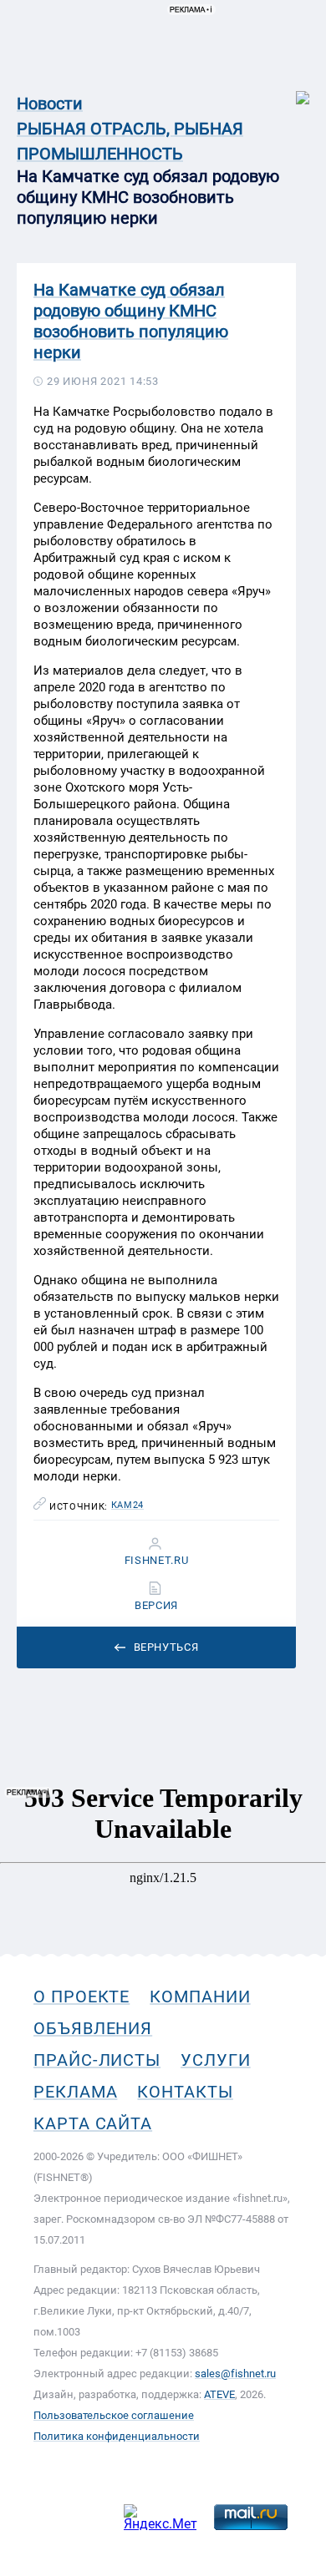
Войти (291, 89)
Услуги (216, 2060)
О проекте (81, 1997)
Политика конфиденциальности (117, 2436)
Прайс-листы (97, 2060)
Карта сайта (93, 2123)
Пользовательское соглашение (114, 2415)
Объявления (93, 2028)
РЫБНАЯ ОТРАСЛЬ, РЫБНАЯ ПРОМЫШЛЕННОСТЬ (130, 141)
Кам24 (127, 1506)
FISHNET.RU (157, 1561)
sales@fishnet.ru (235, 2374)
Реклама (75, 2092)
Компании (200, 1997)
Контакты (185, 2092)
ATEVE (219, 2394)
